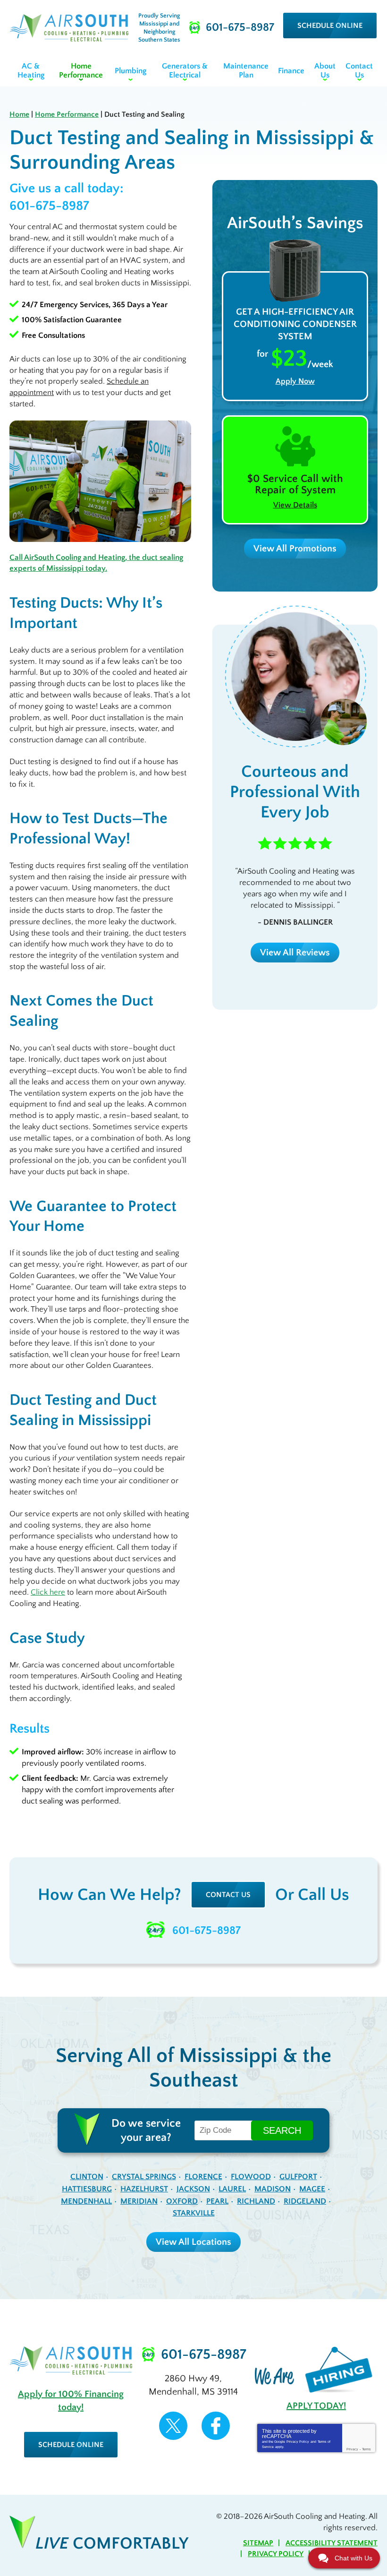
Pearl (217, 2201)
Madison (273, 2189)
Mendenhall (86, 2201)
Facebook (216, 2426)
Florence (203, 2177)
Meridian (139, 2201)
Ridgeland (305, 2201)
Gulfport (298, 2177)
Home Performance (67, 114)
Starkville (194, 2213)
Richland (256, 2201)
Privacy (352, 2449)
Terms (366, 2449)
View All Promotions (295, 549)
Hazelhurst (144, 2189)
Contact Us (228, 1895)
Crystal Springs (144, 2177)
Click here (48, 1592)
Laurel (232, 2189)
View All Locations (193, 2242)
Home (19, 114)
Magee (312, 2189)
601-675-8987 (49, 206)
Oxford (182, 2201)
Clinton (87, 2177)
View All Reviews (295, 953)
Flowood (251, 2177)
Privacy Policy (298, 2442)
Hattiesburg (87, 2189)
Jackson (193, 2189)
